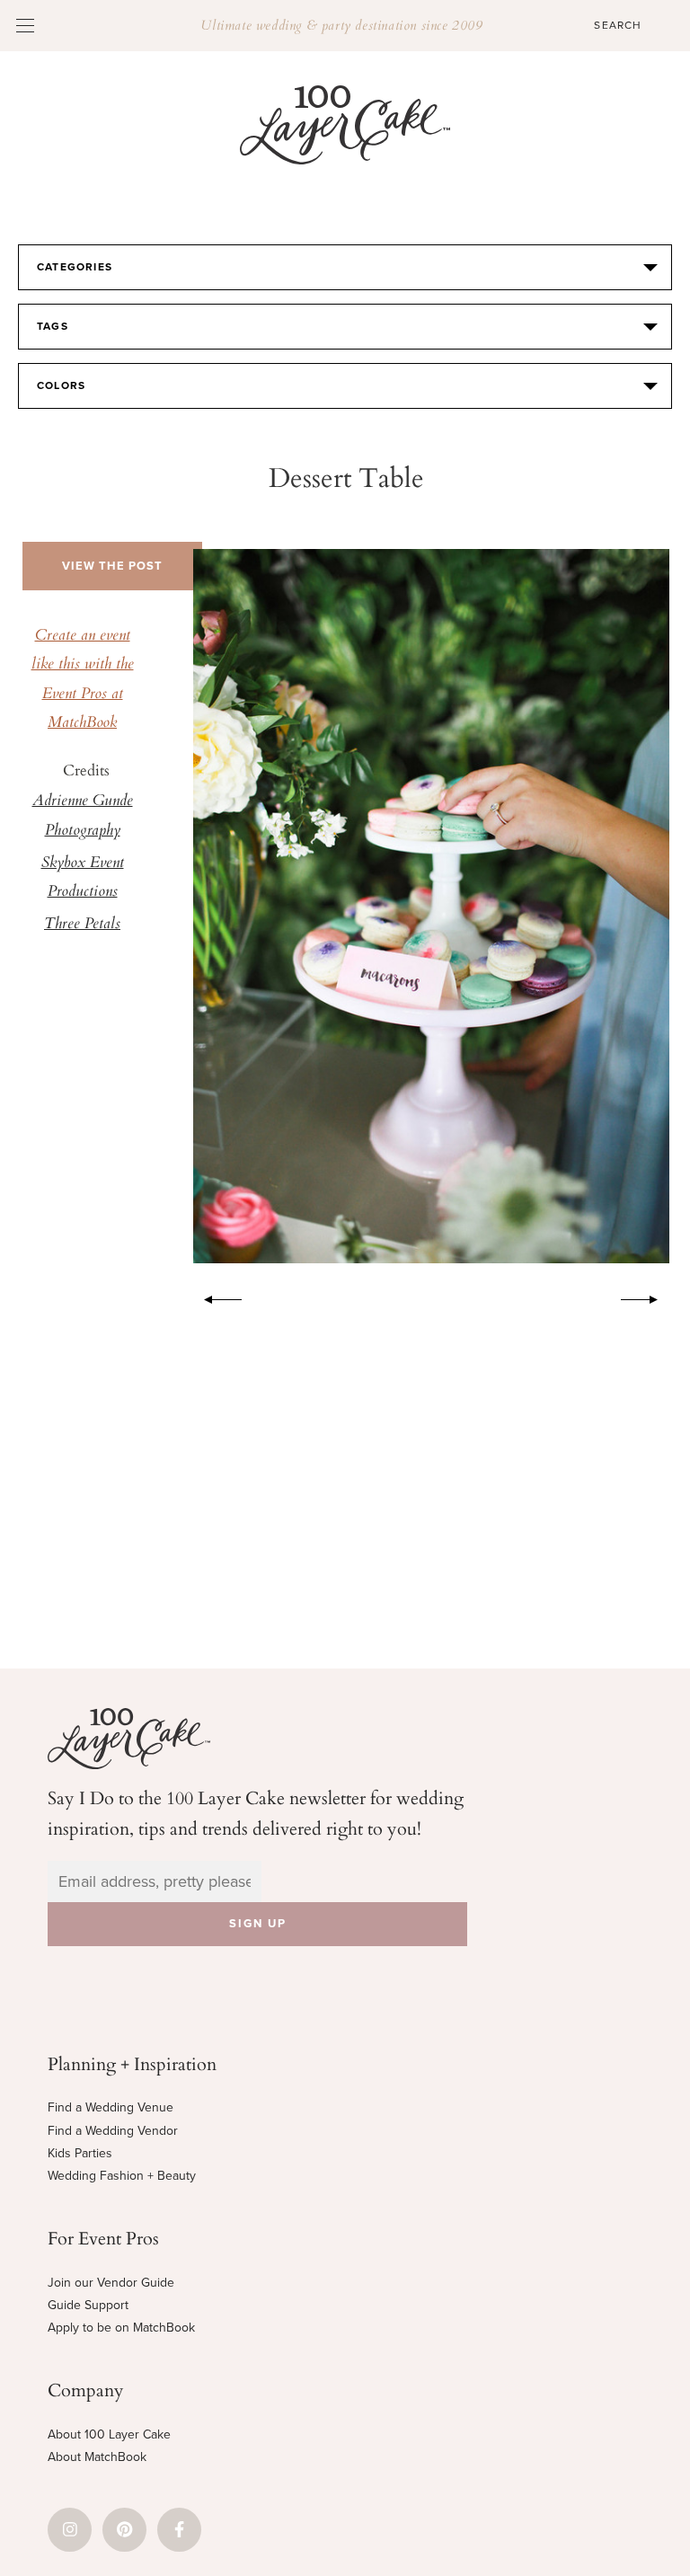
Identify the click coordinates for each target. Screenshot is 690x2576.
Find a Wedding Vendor (113, 2131)
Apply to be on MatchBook (121, 2328)
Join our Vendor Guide (111, 2283)
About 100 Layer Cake (109, 2434)
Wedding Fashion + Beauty (122, 2176)
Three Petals (82, 925)
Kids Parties (80, 2153)
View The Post (112, 566)
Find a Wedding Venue (111, 2107)
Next (649, 1297)
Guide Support (88, 2305)
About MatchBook (97, 2457)
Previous (214, 1297)
